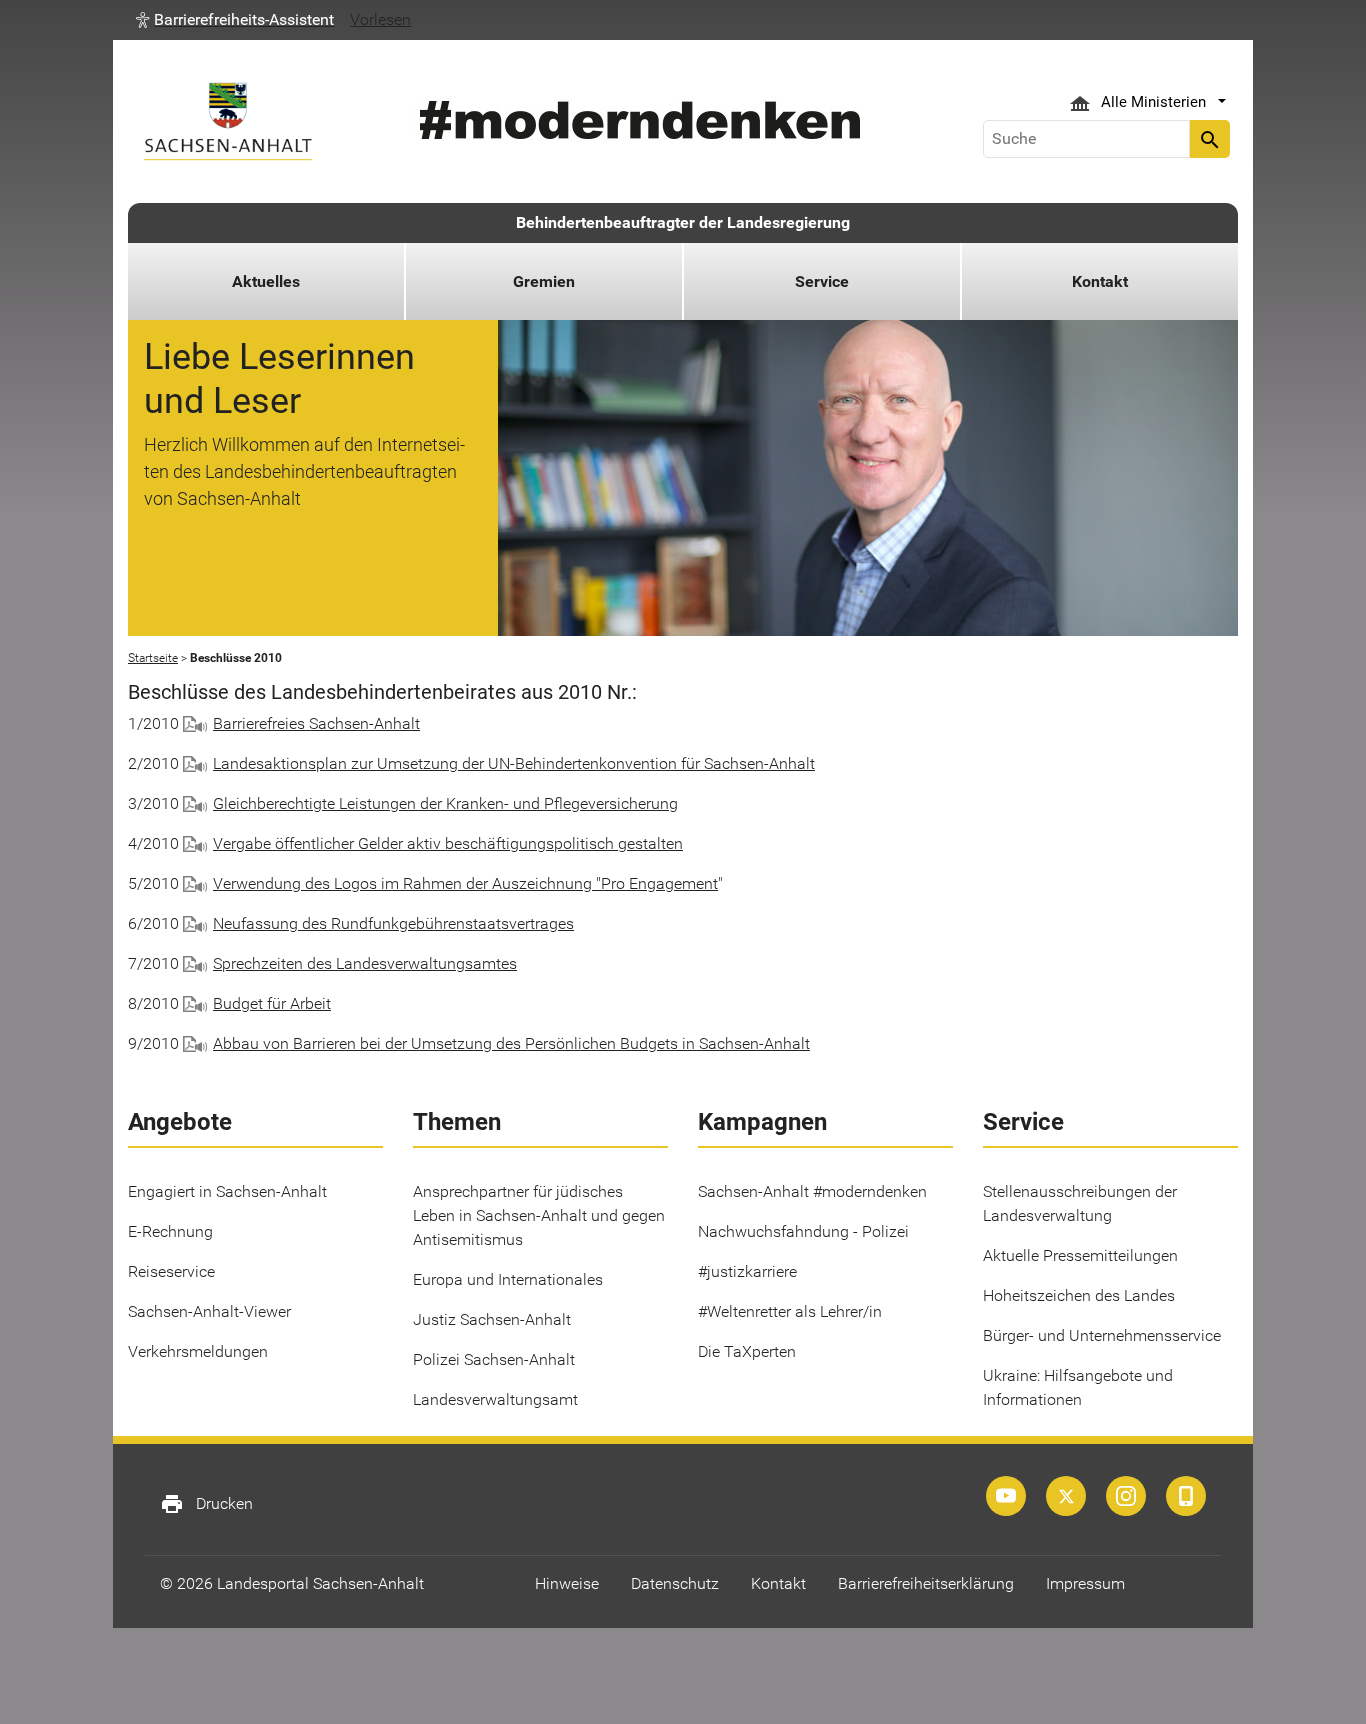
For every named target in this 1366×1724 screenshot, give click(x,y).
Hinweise (567, 1583)
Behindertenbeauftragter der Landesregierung (683, 222)
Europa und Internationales (508, 1279)
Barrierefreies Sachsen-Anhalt (316, 723)
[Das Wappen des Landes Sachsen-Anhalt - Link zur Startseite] (228, 121)
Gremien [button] (544, 281)
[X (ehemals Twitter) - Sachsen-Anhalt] (1066, 1496)
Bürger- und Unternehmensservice (1102, 1335)
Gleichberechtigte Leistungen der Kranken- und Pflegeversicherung (445, 803)
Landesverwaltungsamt (495, 1399)
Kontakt (778, 1583)
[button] (235, 20)
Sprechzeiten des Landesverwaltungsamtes (365, 963)
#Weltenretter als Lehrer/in (790, 1311)
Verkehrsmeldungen (198, 1351)
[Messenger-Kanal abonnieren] (1186, 1496)
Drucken (206, 1504)
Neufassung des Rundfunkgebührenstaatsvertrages (393, 923)
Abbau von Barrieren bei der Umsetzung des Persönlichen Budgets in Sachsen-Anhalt (511, 1043)
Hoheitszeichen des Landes (1079, 1295)
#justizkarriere (747, 1271)
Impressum (1085, 1583)
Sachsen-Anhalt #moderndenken (812, 1191)
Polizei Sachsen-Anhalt (494, 1359)
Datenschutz (675, 1583)
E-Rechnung (170, 1231)
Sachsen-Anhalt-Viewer (209, 1311)
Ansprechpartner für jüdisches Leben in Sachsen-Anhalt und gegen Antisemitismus (539, 1215)
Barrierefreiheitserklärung (926, 1583)
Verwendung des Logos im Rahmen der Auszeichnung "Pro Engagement (465, 883)
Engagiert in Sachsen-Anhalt (227, 1191)
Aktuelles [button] (266, 281)
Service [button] (822, 281)
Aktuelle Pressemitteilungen (1080, 1255)
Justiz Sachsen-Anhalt (492, 1319)
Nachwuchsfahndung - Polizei (803, 1231)
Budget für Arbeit (272, 1003)
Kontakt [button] (1100, 281)
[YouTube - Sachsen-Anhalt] (1006, 1496)
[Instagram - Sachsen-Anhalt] (1126, 1496)
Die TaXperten (747, 1351)
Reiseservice (171, 1271)
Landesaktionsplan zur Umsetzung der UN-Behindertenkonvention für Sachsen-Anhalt (514, 763)
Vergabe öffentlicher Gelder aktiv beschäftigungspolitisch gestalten (448, 843)
